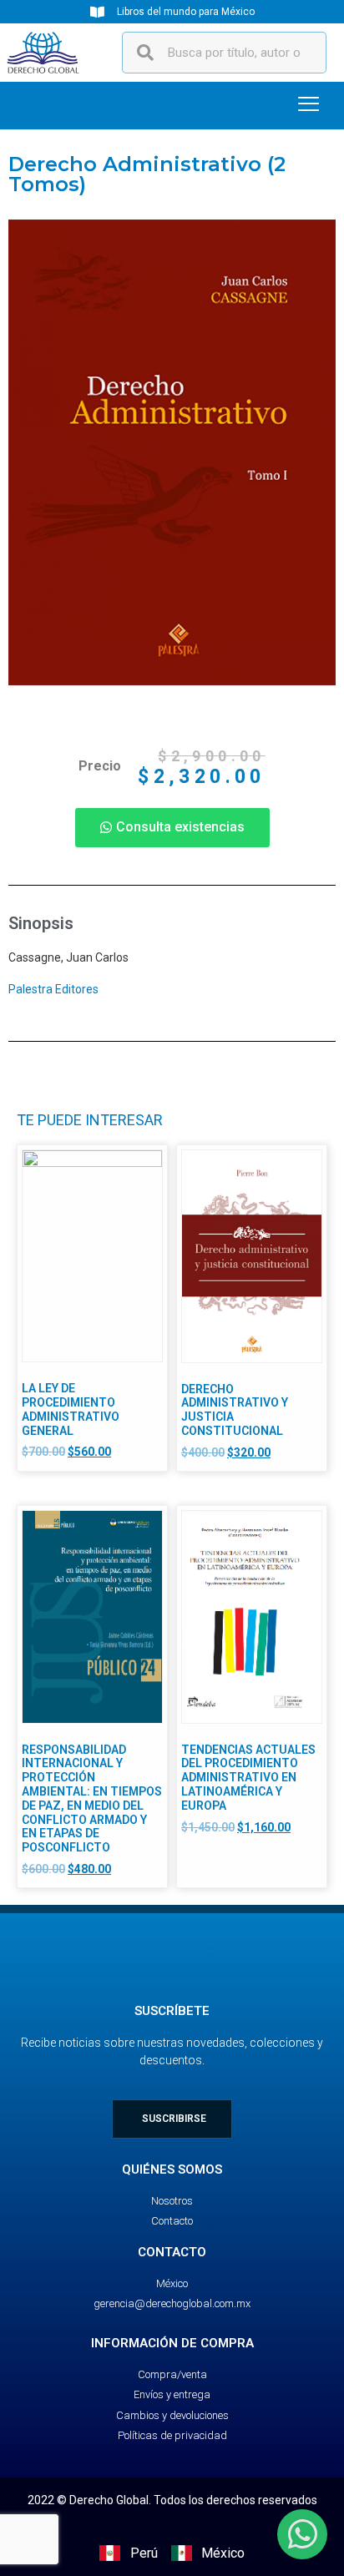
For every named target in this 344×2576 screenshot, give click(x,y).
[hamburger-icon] (309, 106)
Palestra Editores (53, 989)
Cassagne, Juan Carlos (68, 957)
